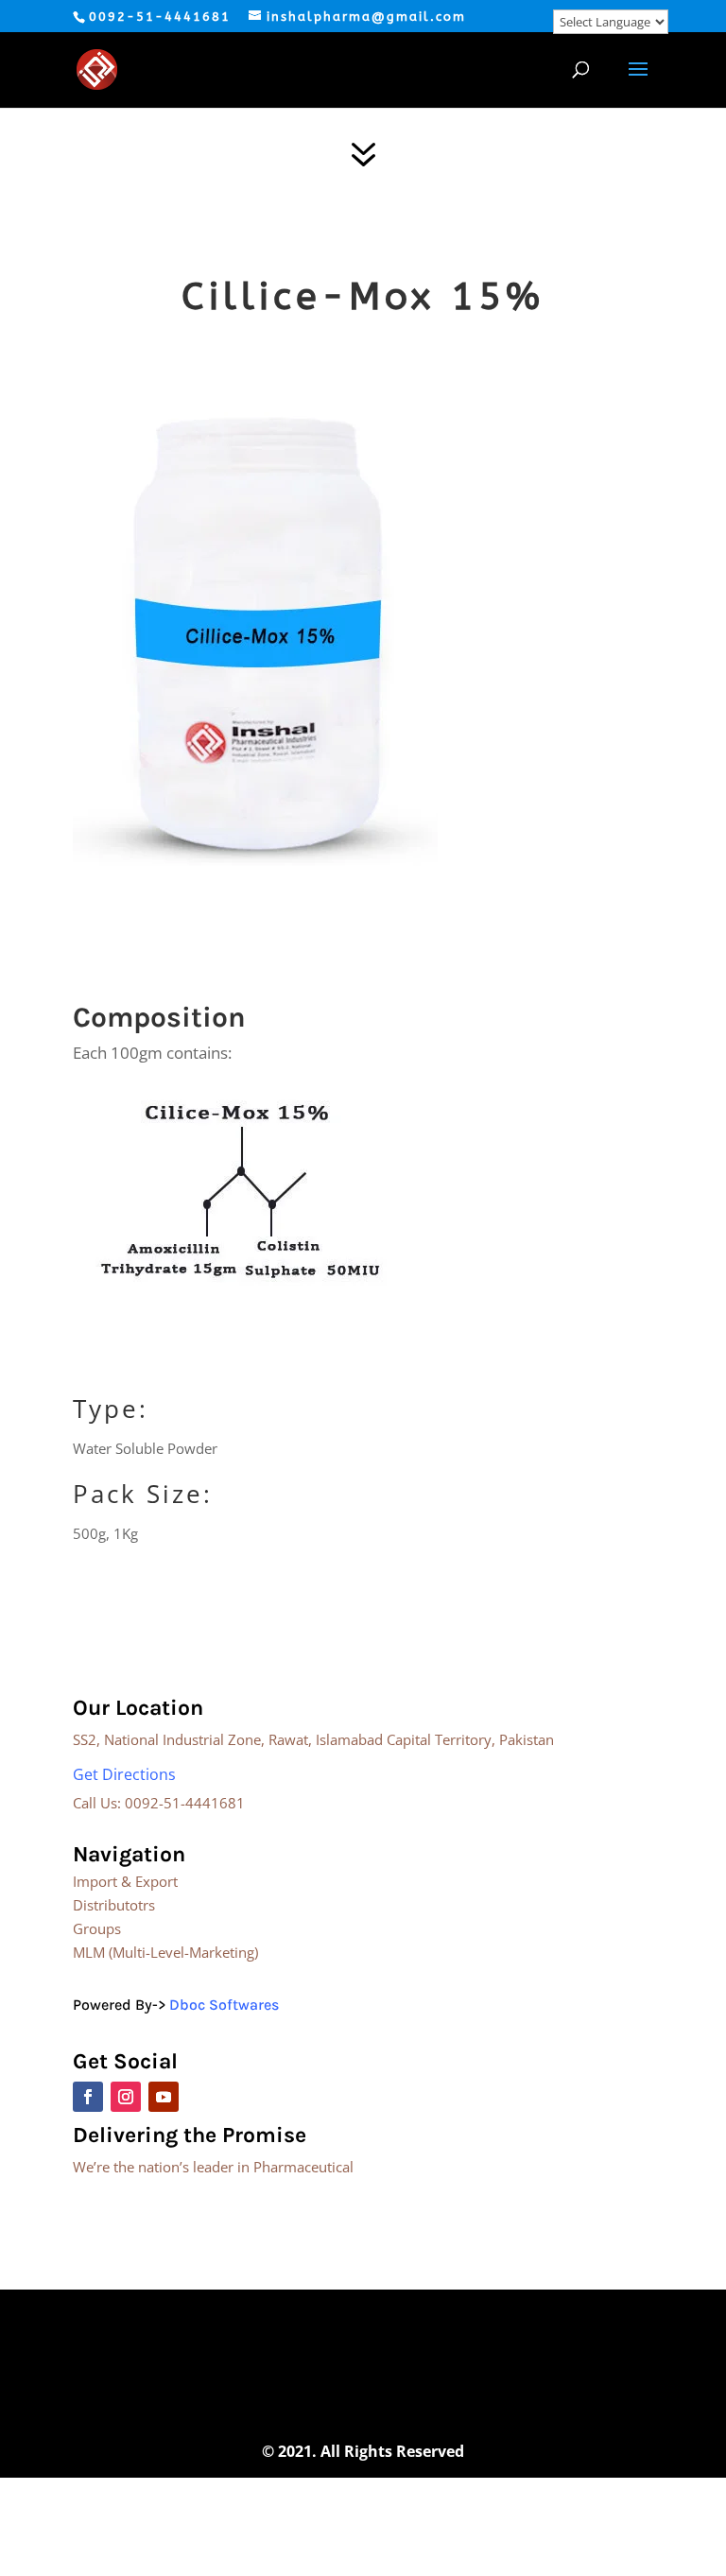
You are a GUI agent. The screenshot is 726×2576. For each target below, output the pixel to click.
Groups (97, 1928)
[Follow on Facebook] (88, 2097)
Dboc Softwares (224, 2005)
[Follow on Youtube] (164, 2097)
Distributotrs (114, 1905)
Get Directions (124, 1774)
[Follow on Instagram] (126, 2097)
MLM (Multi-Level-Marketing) (165, 1952)
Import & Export (125, 1881)
